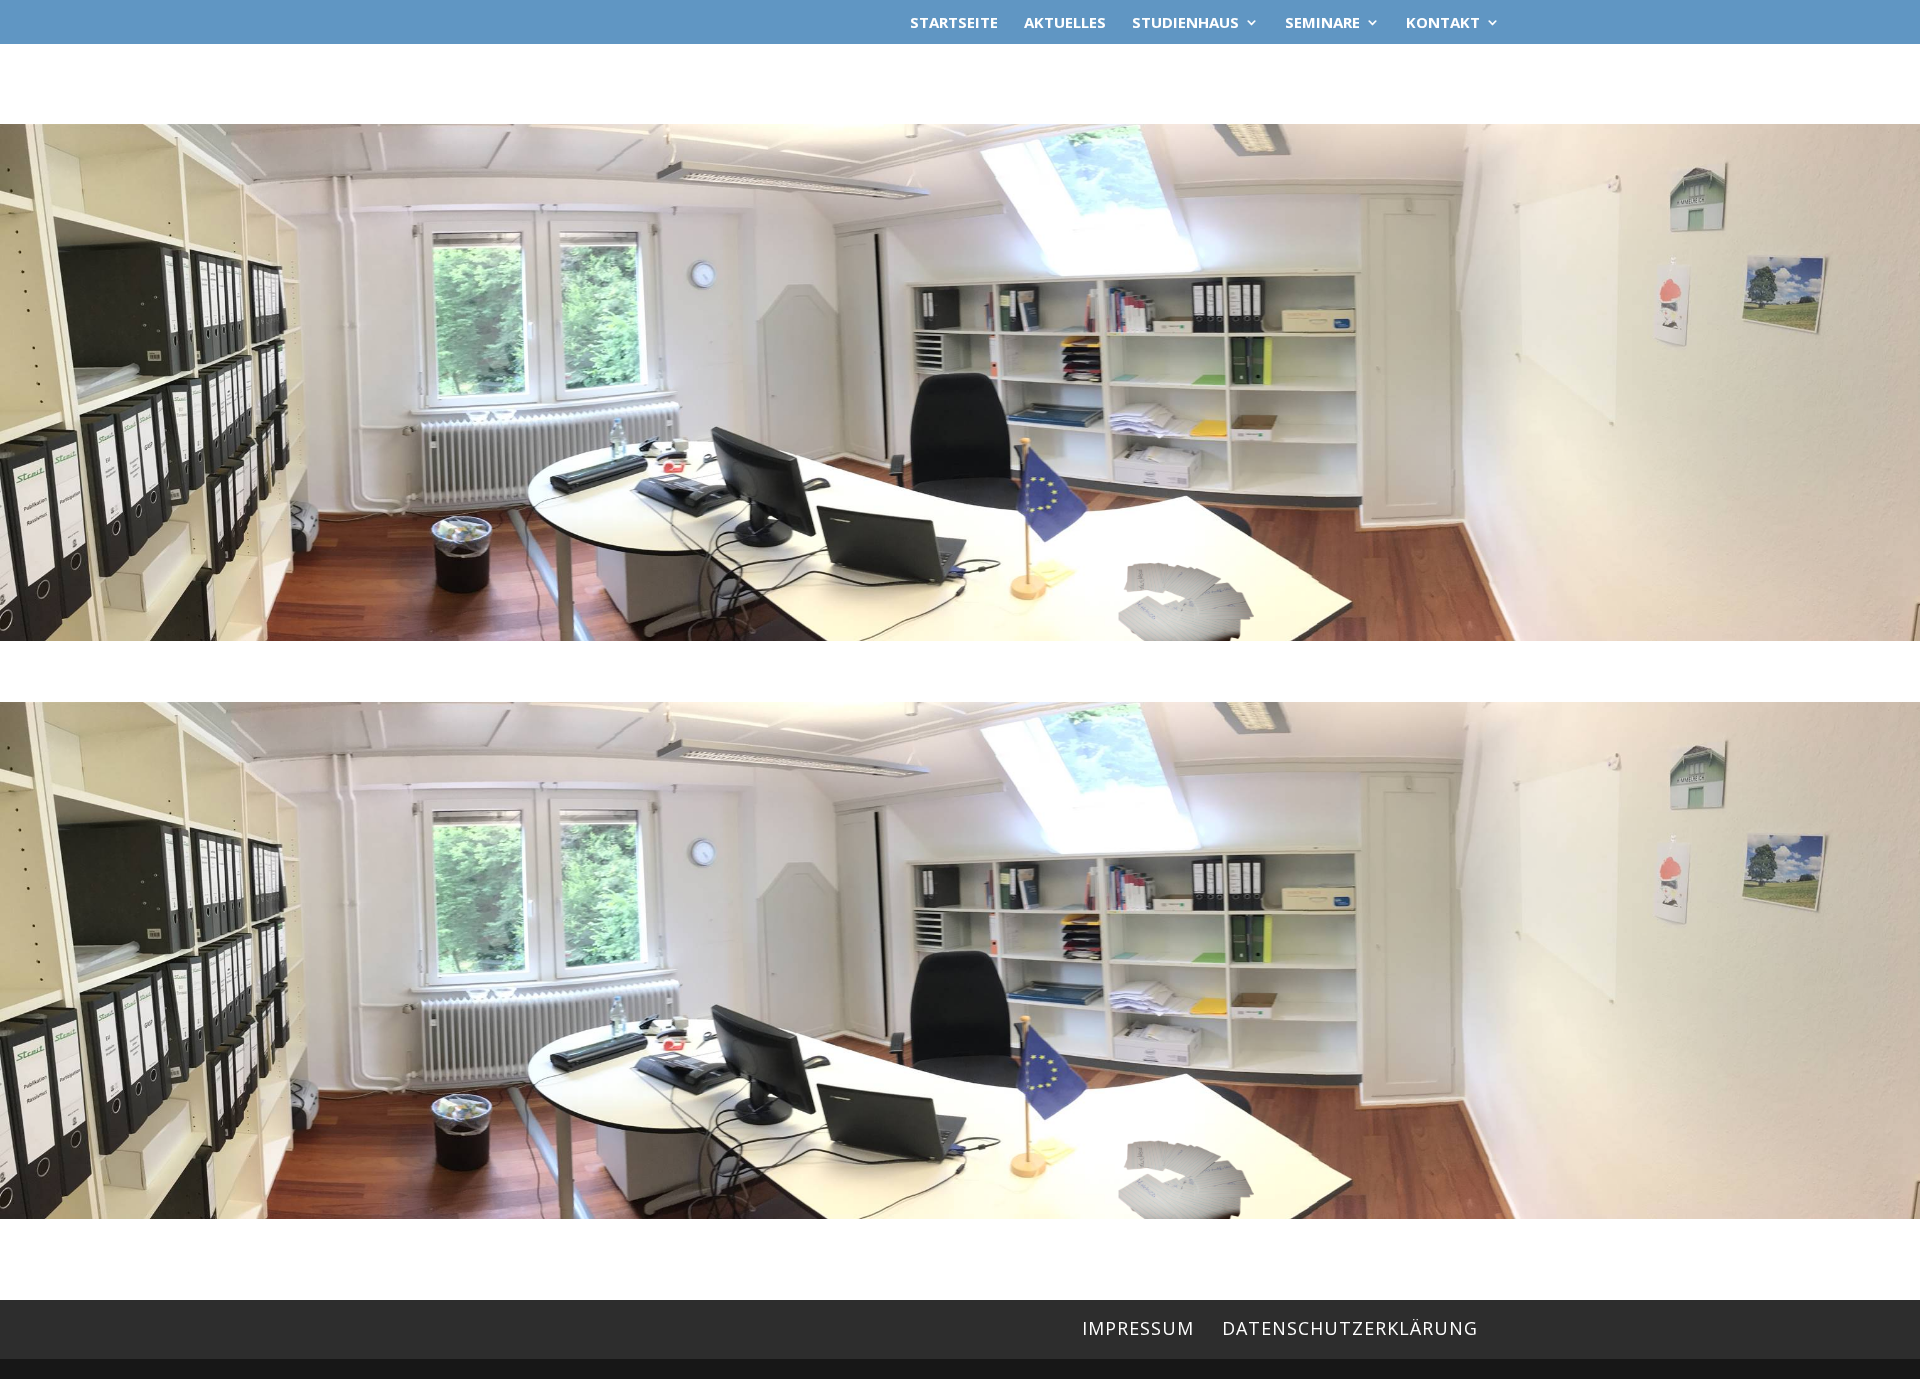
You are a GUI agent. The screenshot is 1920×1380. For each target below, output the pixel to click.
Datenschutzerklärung (1350, 1328)
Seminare (1322, 23)
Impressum (1138, 1328)
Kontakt (1443, 23)
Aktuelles (1065, 23)
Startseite (954, 23)
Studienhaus (1185, 23)
